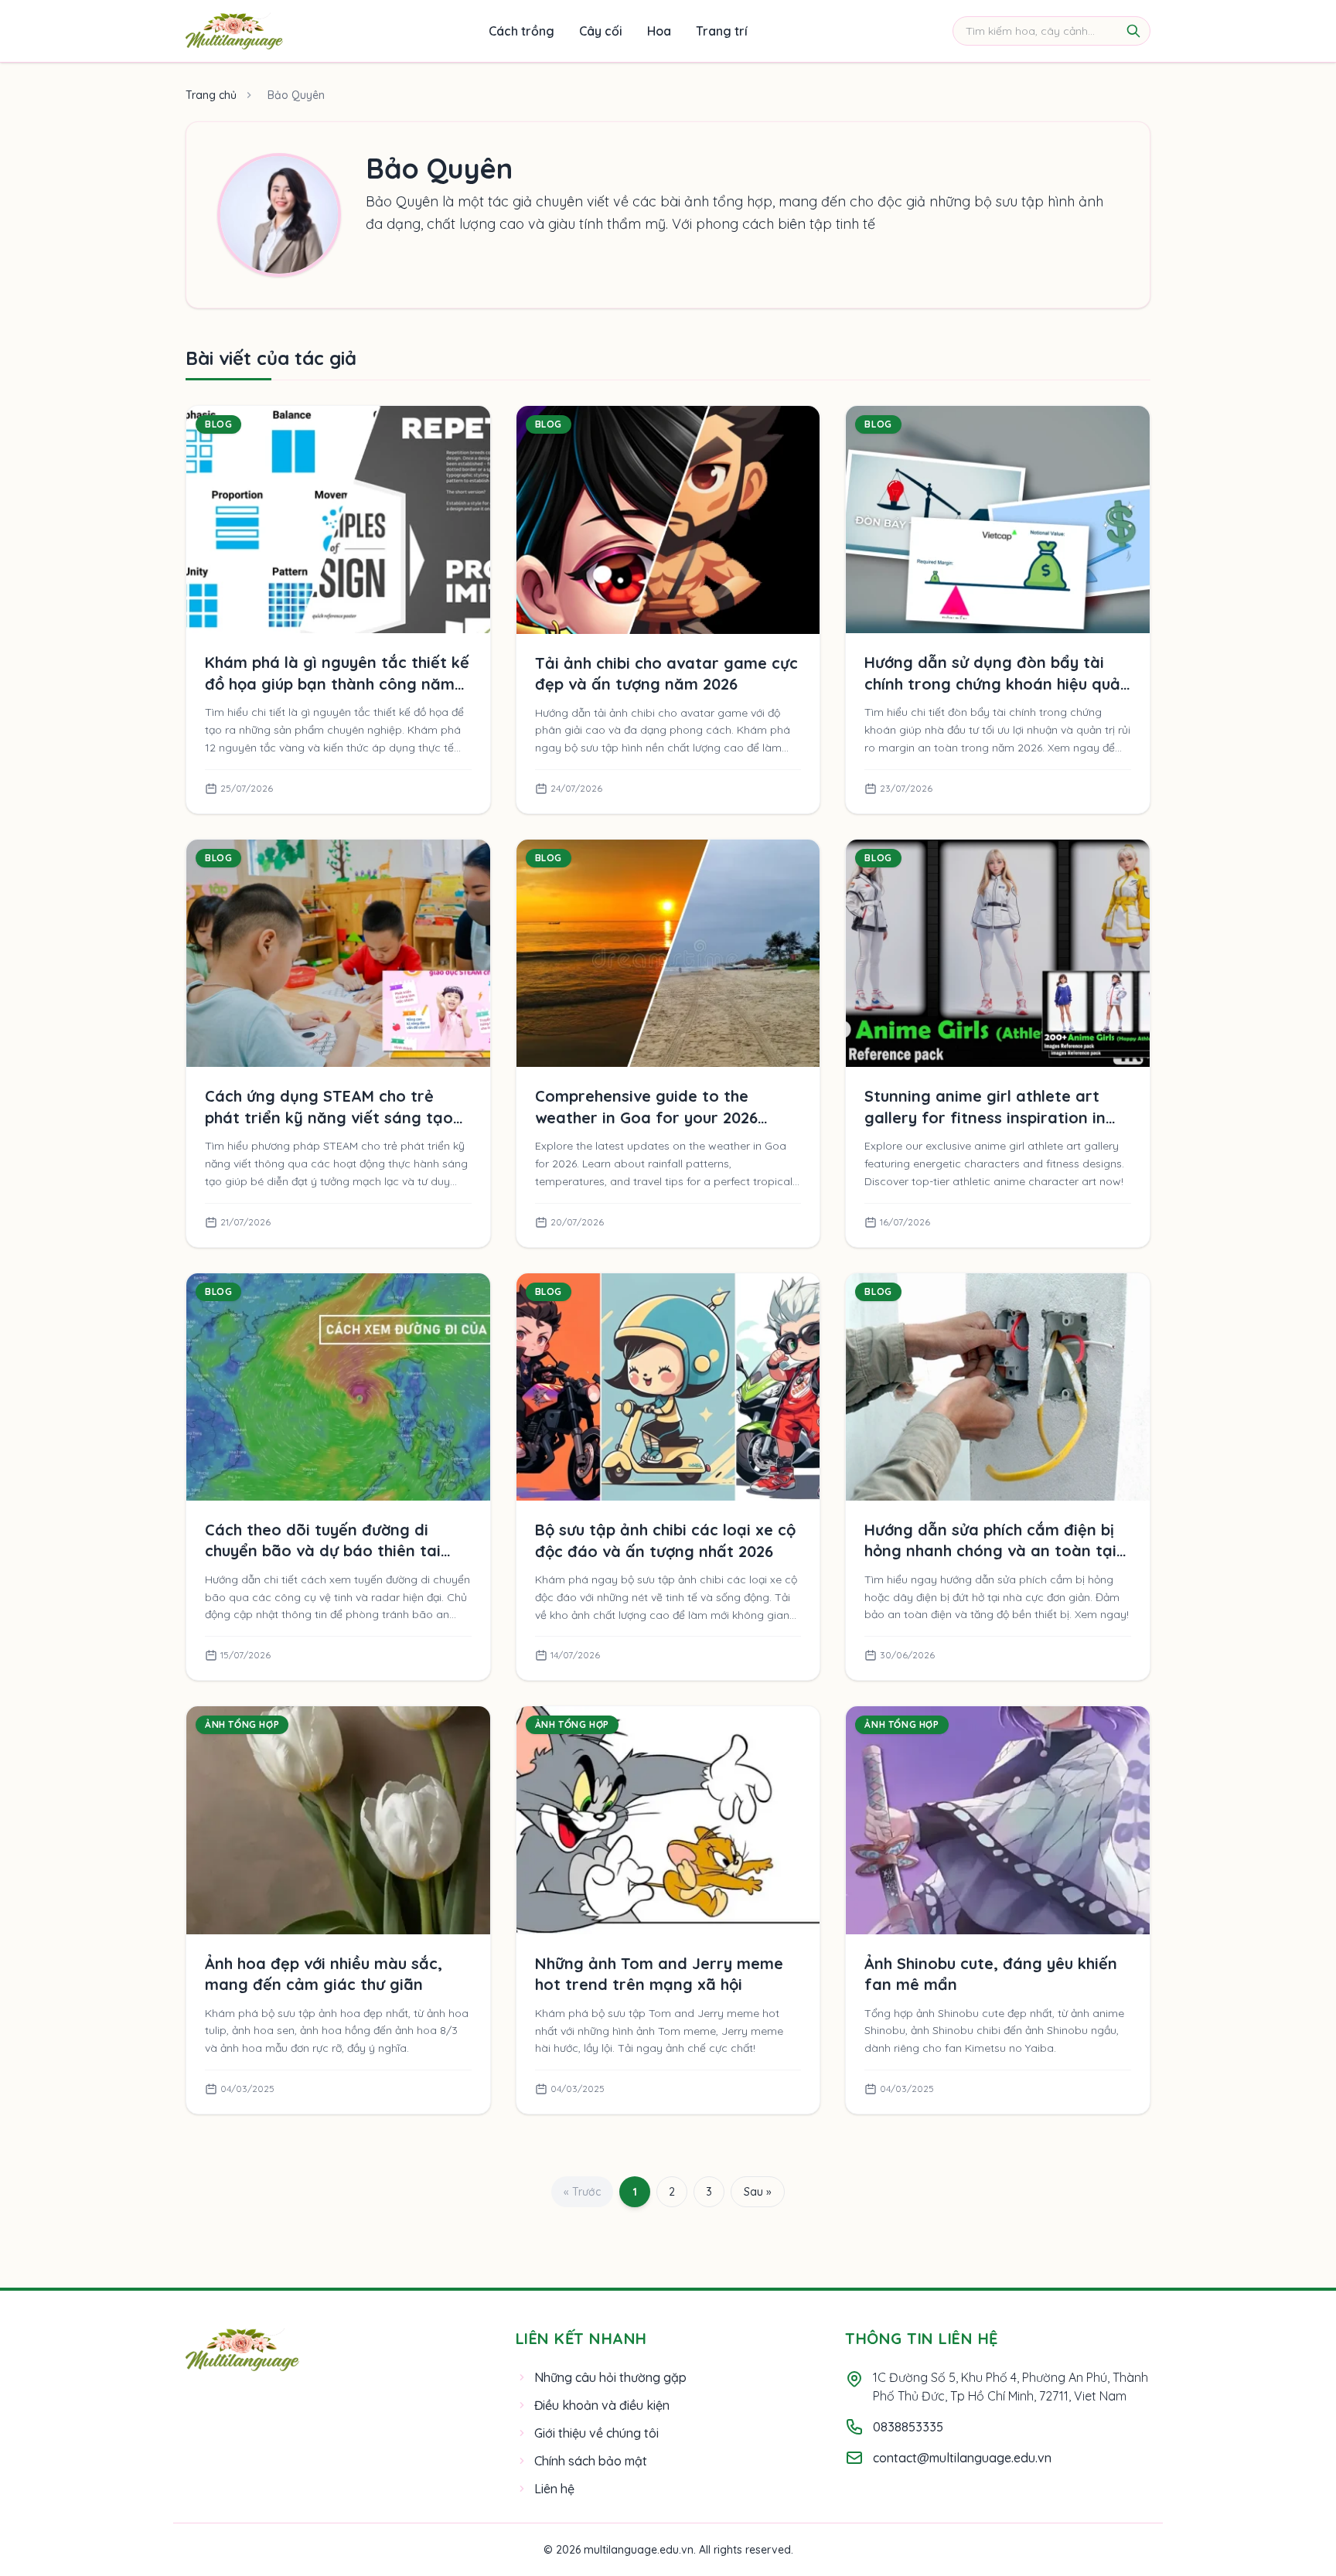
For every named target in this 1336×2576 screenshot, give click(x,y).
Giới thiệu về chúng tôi (596, 2433)
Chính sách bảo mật (591, 2461)
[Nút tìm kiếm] (1133, 31)
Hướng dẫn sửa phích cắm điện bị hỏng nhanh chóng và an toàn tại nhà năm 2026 (990, 1551)
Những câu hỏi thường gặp (610, 2377)
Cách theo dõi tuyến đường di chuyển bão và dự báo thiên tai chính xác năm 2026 (323, 1551)
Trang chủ (211, 95)
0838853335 (908, 2427)
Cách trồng (521, 31)
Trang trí (722, 31)
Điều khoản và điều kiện (602, 2405)
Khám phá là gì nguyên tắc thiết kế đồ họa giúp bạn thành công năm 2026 (337, 683)
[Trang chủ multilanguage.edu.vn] (234, 31)
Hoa (659, 31)
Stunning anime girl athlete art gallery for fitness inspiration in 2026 (985, 1117)
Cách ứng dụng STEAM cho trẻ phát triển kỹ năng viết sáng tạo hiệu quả (329, 1117)
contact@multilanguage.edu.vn (962, 2458)
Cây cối (601, 31)
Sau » (758, 2192)
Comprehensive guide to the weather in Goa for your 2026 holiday (646, 1117)
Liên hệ (554, 2489)
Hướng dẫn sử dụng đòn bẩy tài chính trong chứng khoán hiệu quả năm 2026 (992, 683)
